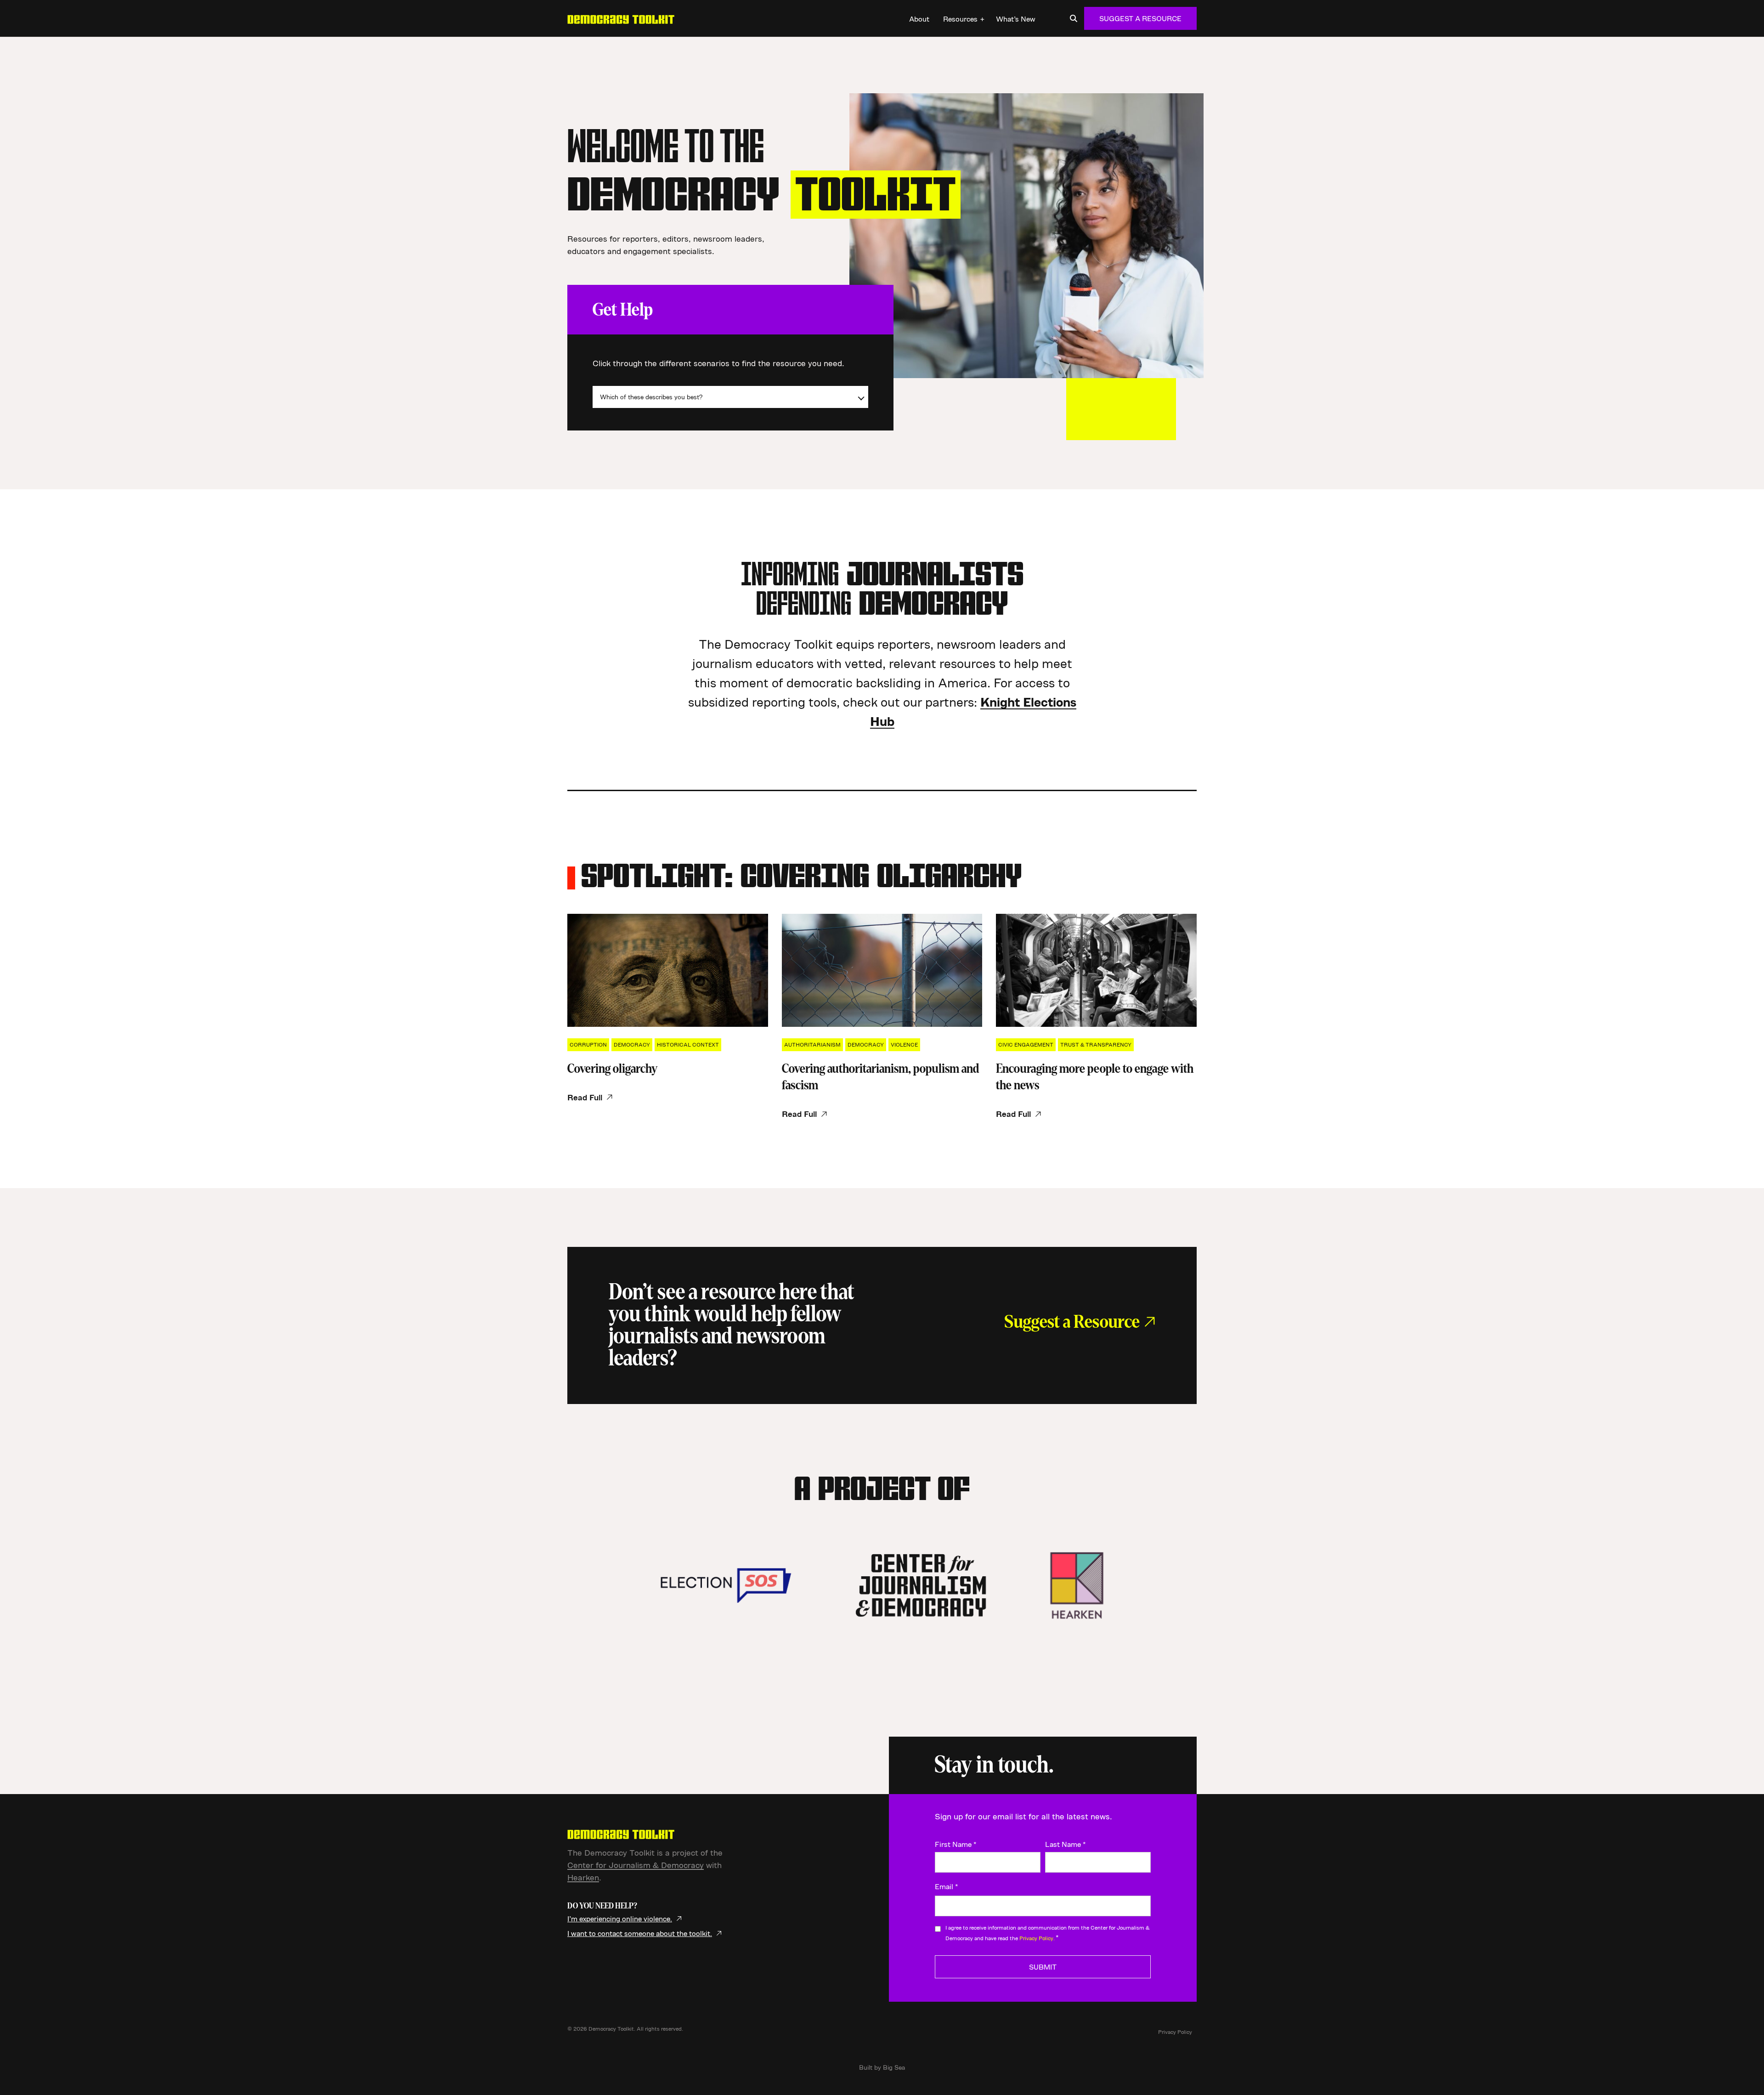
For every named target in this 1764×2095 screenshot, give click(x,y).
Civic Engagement (1026, 1045)
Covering (612, 1069)
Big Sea (894, 2067)
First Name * (956, 1844)
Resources (960, 19)
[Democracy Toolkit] (621, 18)
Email (947, 1886)
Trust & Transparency (1096, 1045)
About (919, 19)
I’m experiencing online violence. (620, 1919)
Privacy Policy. (1037, 1938)
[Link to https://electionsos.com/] (726, 1585)
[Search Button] (1074, 18)
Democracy (632, 1045)
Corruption (588, 1045)
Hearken (583, 1877)
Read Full (585, 1097)
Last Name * (1066, 1844)
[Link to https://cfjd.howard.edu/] (921, 1585)
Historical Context (688, 1045)
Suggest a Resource (1140, 18)
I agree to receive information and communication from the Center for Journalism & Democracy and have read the (1047, 1933)
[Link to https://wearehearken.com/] (1077, 1585)
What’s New (1016, 19)
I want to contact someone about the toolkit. (640, 1933)
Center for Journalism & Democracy (636, 1865)
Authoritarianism (812, 1045)
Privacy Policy (1175, 2032)
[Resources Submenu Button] (982, 19)
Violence (904, 1045)
